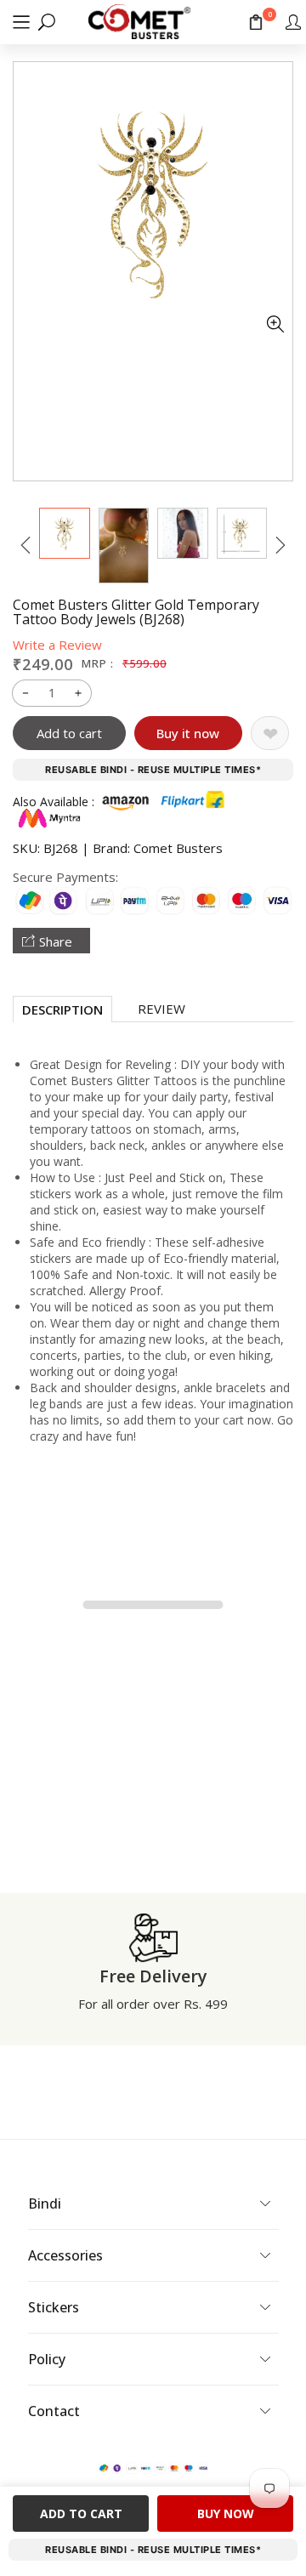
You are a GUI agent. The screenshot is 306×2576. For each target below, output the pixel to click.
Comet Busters (178, 848)
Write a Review (57, 645)
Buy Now (226, 2513)
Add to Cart (81, 2513)
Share (56, 941)
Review (161, 1009)
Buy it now (188, 733)
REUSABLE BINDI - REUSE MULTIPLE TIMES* (153, 770)
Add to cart (69, 733)
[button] (21, 22)
